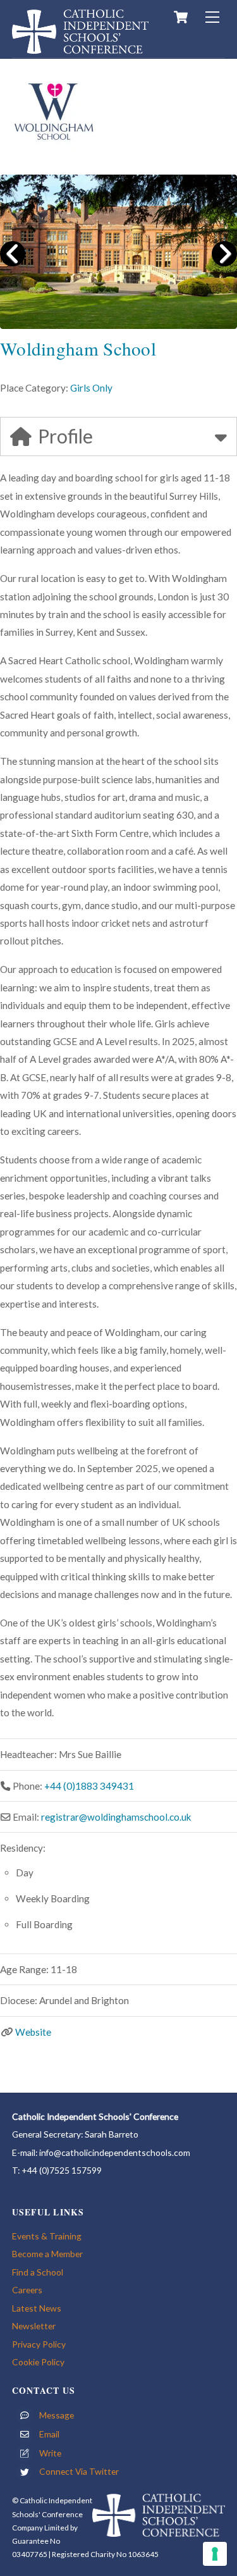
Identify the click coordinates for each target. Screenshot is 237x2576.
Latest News (37, 2308)
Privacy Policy (39, 2344)
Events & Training (47, 2236)
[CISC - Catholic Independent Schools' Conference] (80, 48)
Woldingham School (78, 348)
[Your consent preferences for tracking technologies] (215, 2554)
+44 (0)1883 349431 (89, 1786)
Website (33, 2032)
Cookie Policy (38, 2362)
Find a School (38, 2272)
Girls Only (91, 388)
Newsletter (34, 2326)
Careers (27, 2290)
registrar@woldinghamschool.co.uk (116, 1817)
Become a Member (47, 2254)
